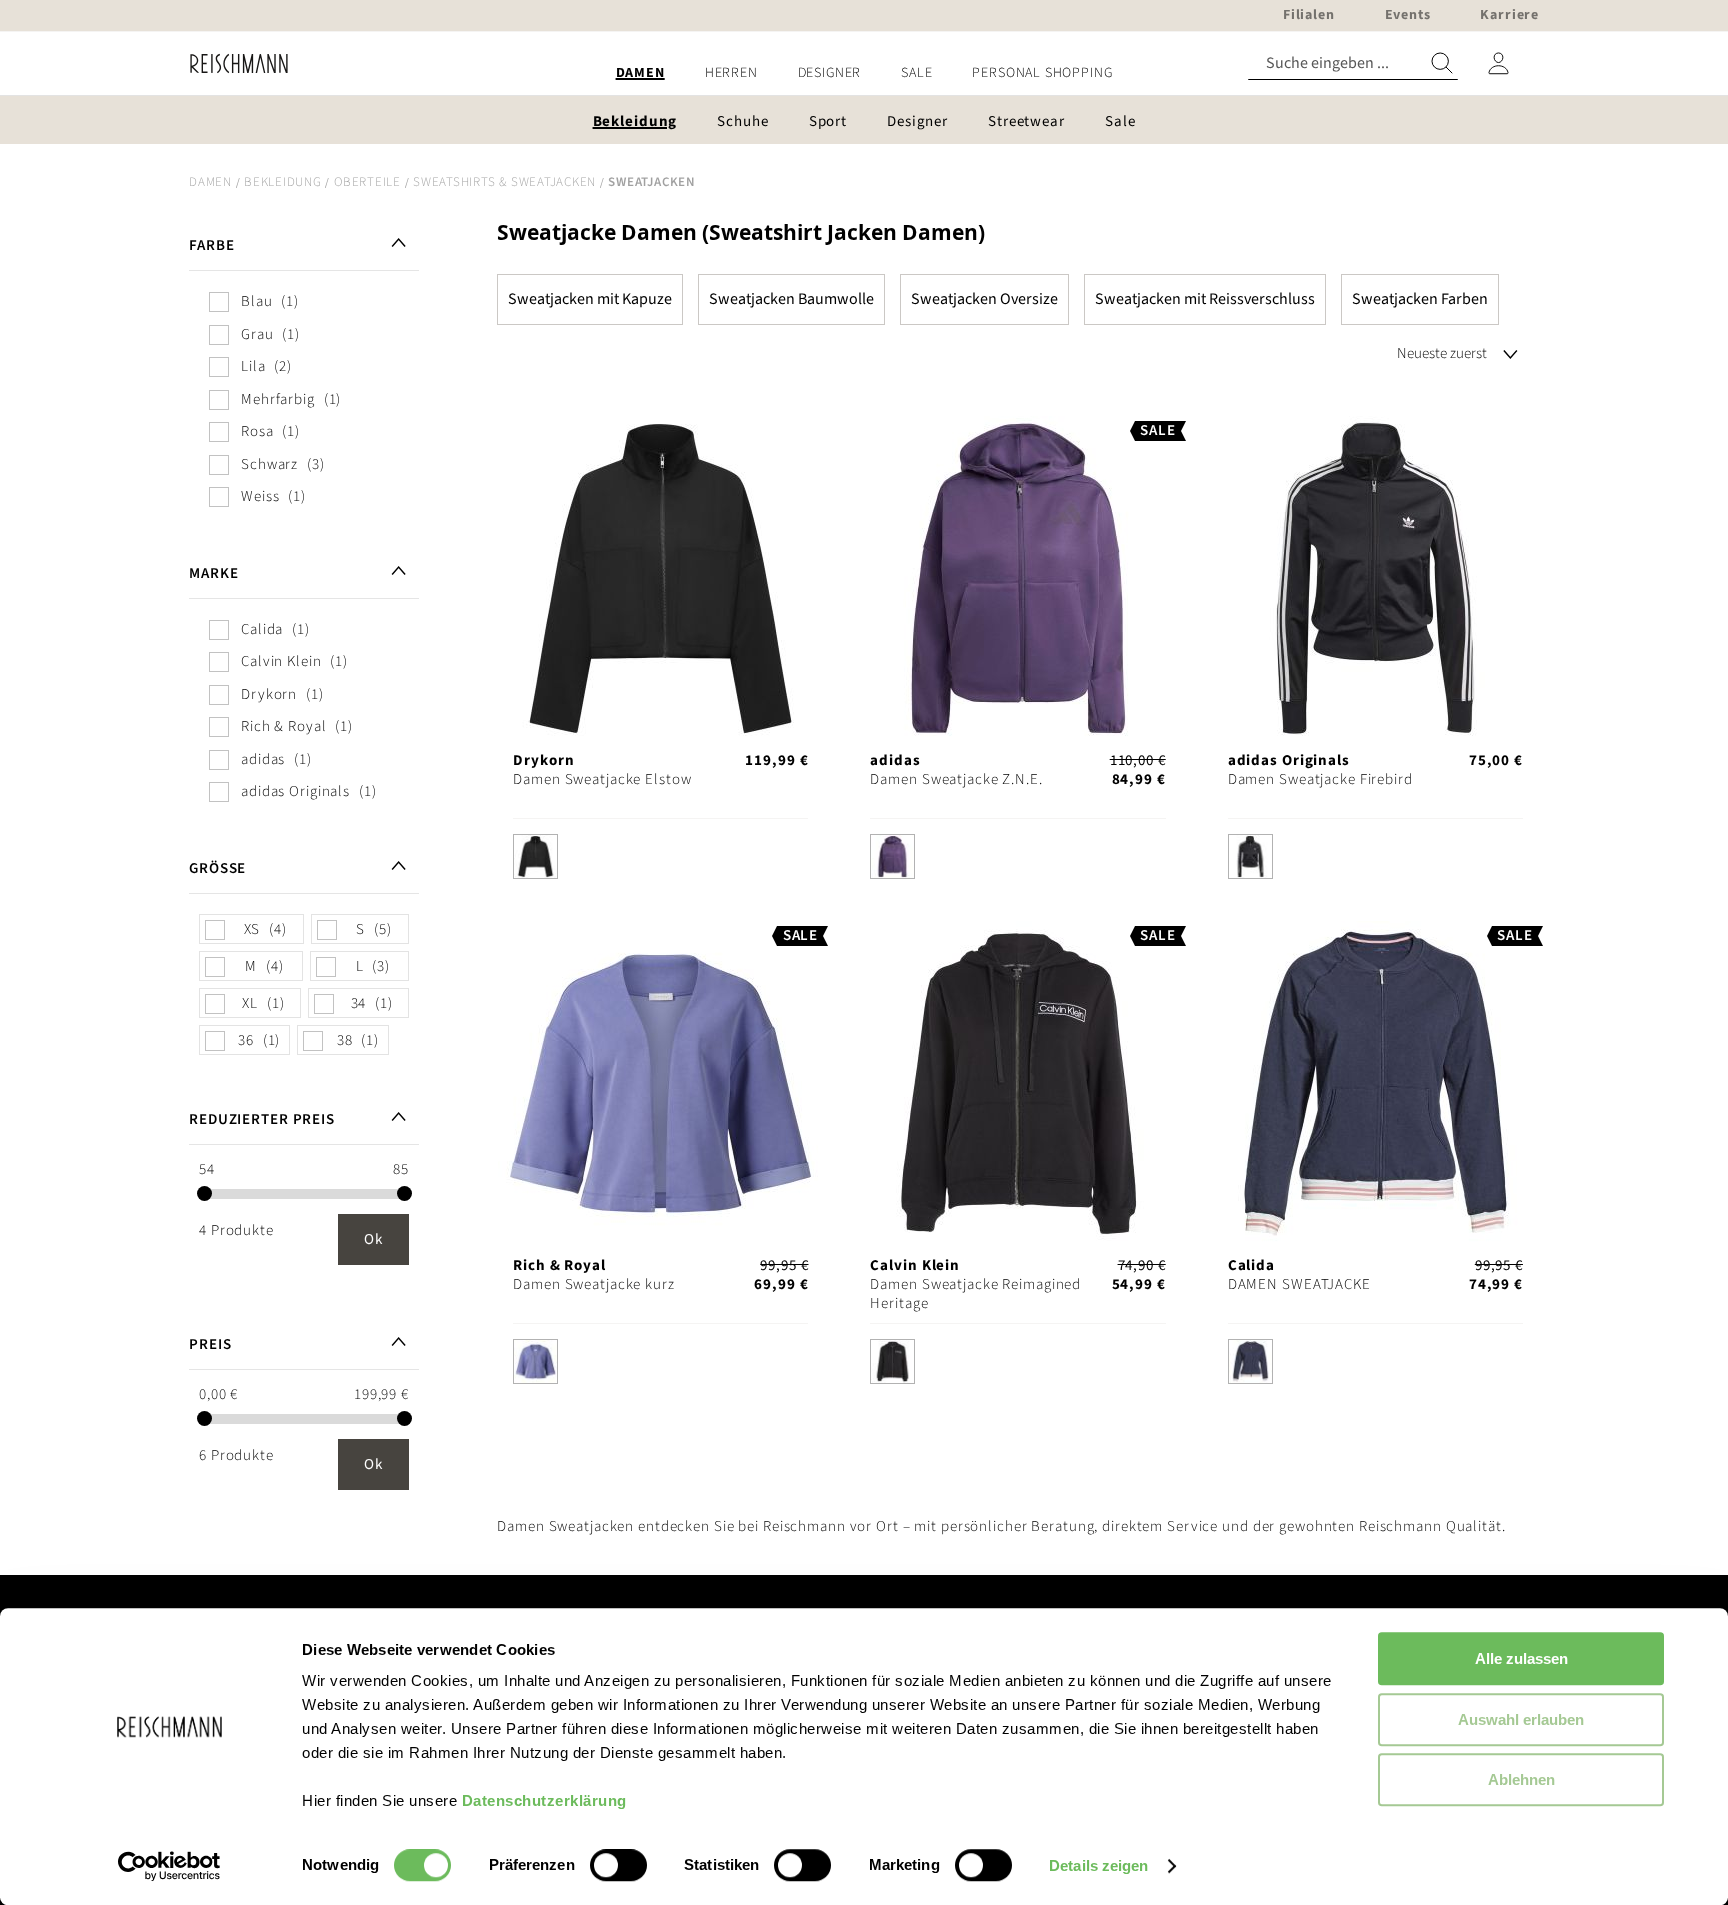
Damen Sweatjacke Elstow (602, 779)
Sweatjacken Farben (1420, 299)
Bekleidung (283, 182)
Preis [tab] (210, 1344)
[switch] (618, 1867)
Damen (210, 182)
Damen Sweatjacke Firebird (1320, 779)
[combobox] (1353, 63)
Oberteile (367, 182)
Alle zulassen (1521, 1658)
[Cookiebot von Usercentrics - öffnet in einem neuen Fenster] (169, 1866)
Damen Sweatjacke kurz (593, 1284)
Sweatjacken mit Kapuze (590, 299)
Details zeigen (1098, 1865)
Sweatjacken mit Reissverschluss (1205, 299)
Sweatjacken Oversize (984, 299)
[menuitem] (640, 73)
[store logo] (231, 63)
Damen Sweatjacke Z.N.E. (956, 779)
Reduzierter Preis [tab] (262, 1119)
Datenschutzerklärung (544, 1800)
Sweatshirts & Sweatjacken (504, 182)
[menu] (864, 73)
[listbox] (660, 861)
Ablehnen (1521, 1779)
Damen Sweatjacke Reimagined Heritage (975, 1294)
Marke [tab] (213, 573)
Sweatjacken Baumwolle (791, 299)
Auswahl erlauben (1521, 1719)
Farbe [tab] (211, 245)
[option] (535, 856)
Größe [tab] (217, 868)
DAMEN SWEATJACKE (1299, 1284)
